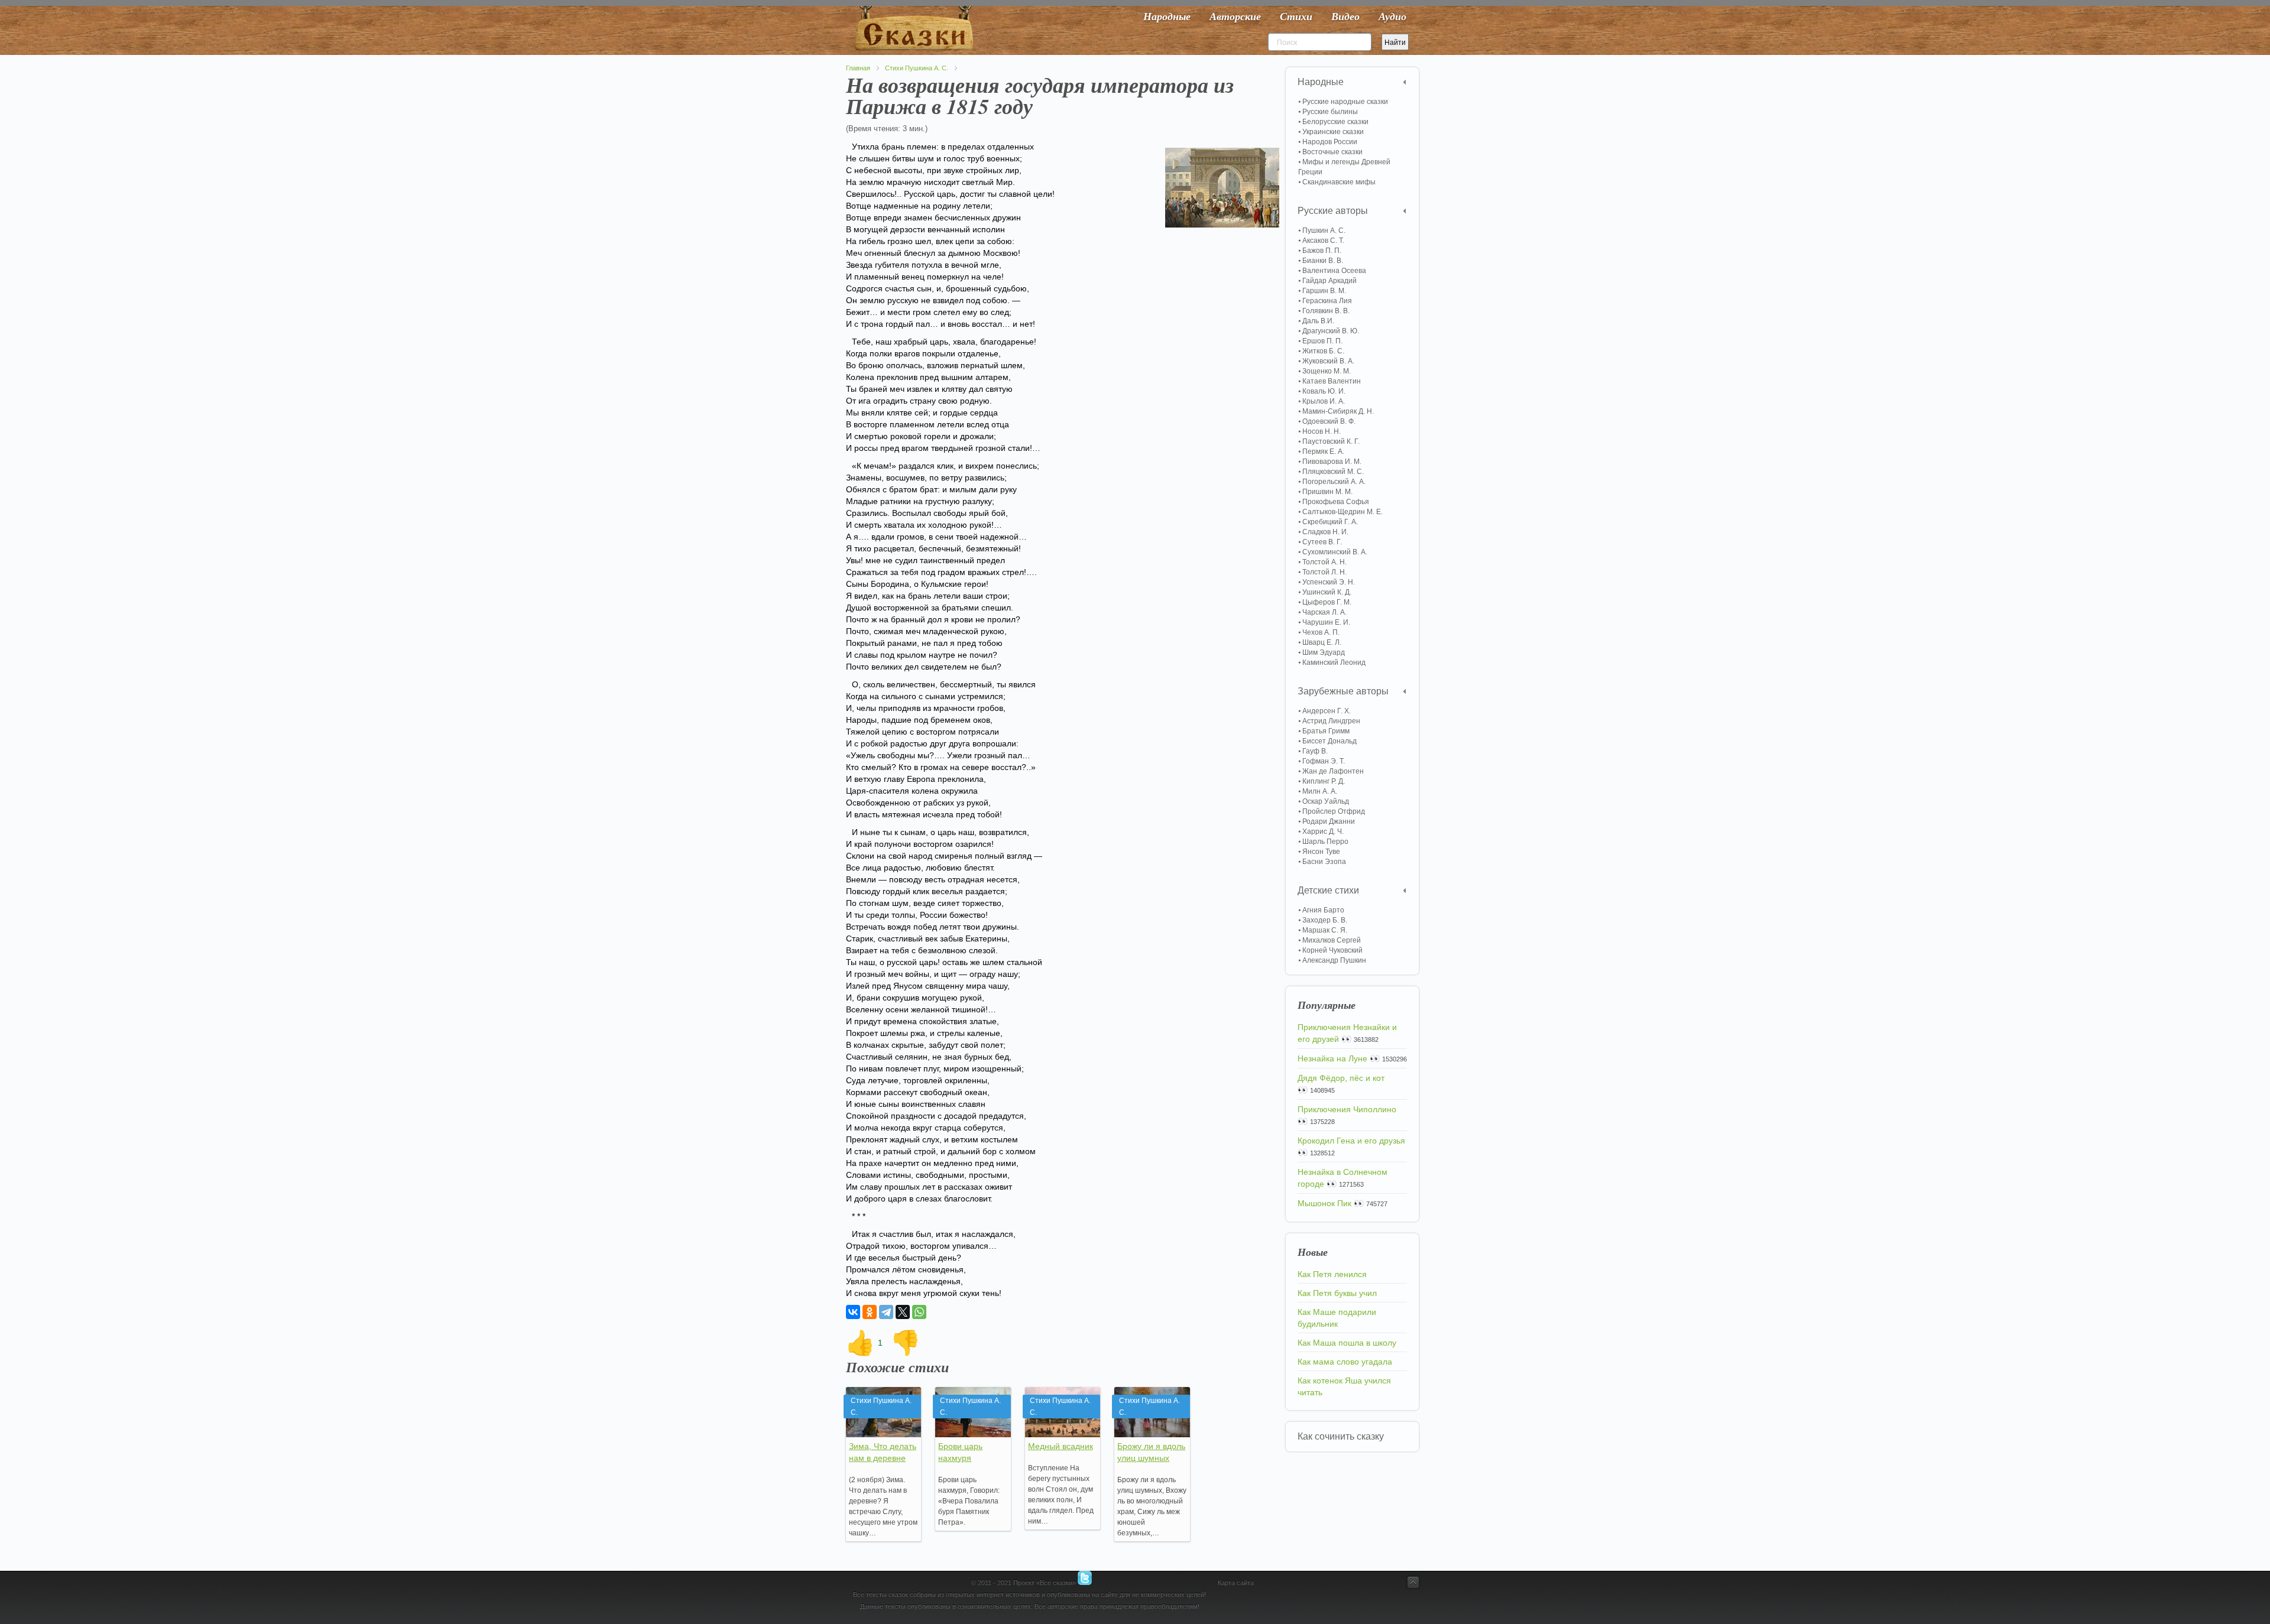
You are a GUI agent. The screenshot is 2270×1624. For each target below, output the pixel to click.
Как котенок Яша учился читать (1344, 1386)
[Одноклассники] (870, 1312)
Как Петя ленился (1332, 1274)
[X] (903, 1312)
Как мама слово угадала (1345, 1362)
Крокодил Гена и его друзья (1351, 1141)
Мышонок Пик (1324, 1203)
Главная (858, 68)
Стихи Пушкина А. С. (917, 68)
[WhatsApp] (919, 1312)
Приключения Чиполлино (1347, 1109)
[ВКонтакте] (853, 1312)
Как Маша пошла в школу (1347, 1343)
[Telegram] (886, 1312)
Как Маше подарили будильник (1337, 1318)
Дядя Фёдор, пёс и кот (1341, 1078)
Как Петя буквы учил (1337, 1293)
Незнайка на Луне (1332, 1058)
